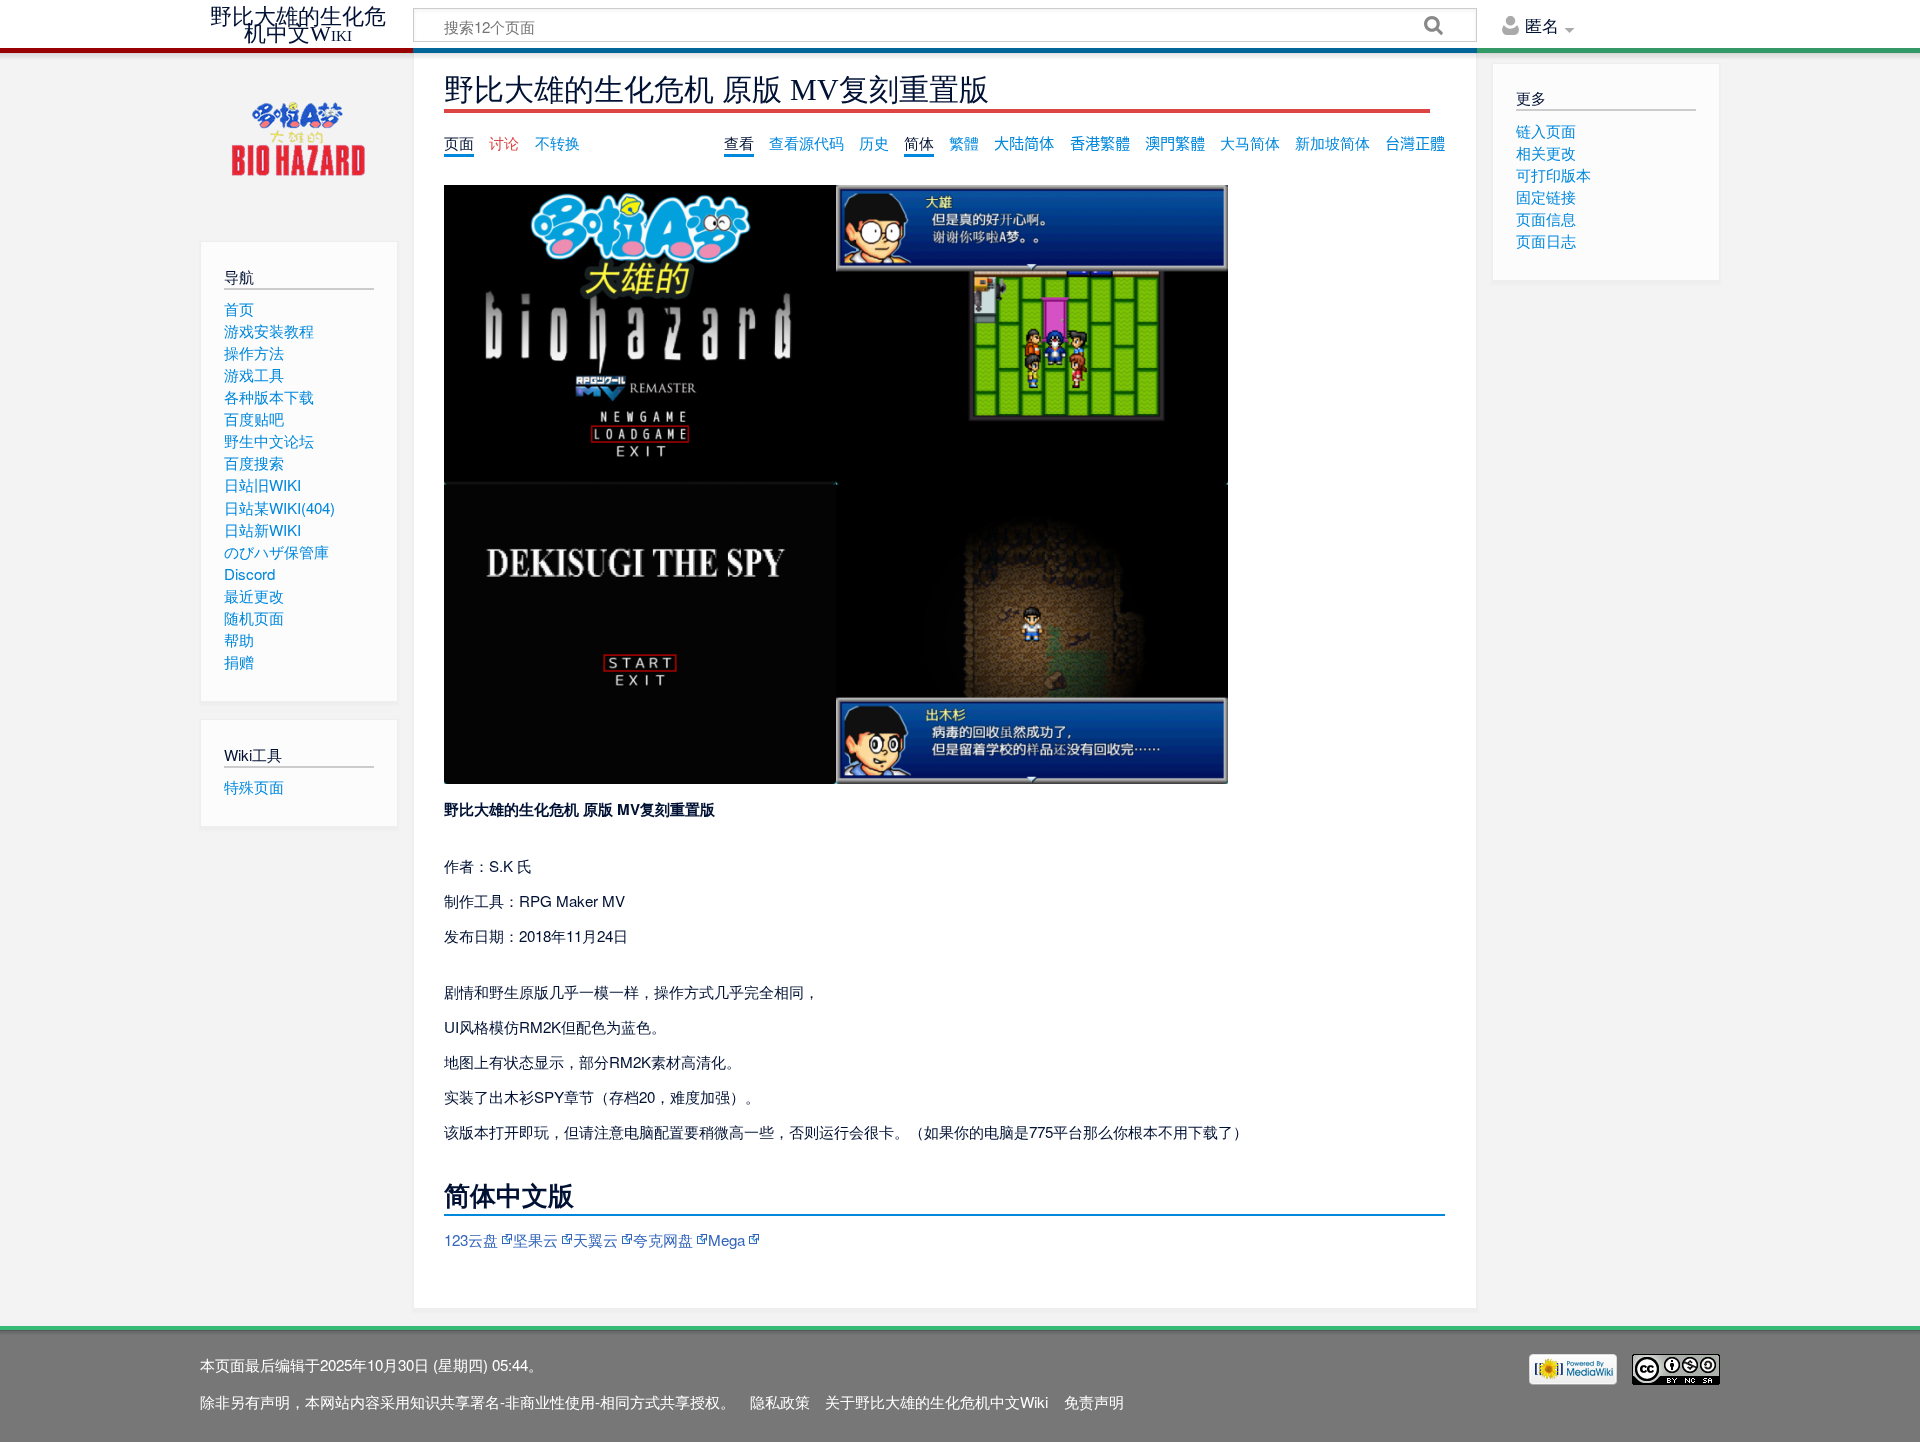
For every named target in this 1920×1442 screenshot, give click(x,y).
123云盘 (471, 1239)
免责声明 (1094, 1401)
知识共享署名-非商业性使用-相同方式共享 (550, 1401)
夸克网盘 (663, 1239)
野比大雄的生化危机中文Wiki (298, 25)
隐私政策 (780, 1401)
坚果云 (535, 1239)
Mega (726, 1239)
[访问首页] (298, 142)
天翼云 (595, 1239)
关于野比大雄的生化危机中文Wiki (936, 1401)
